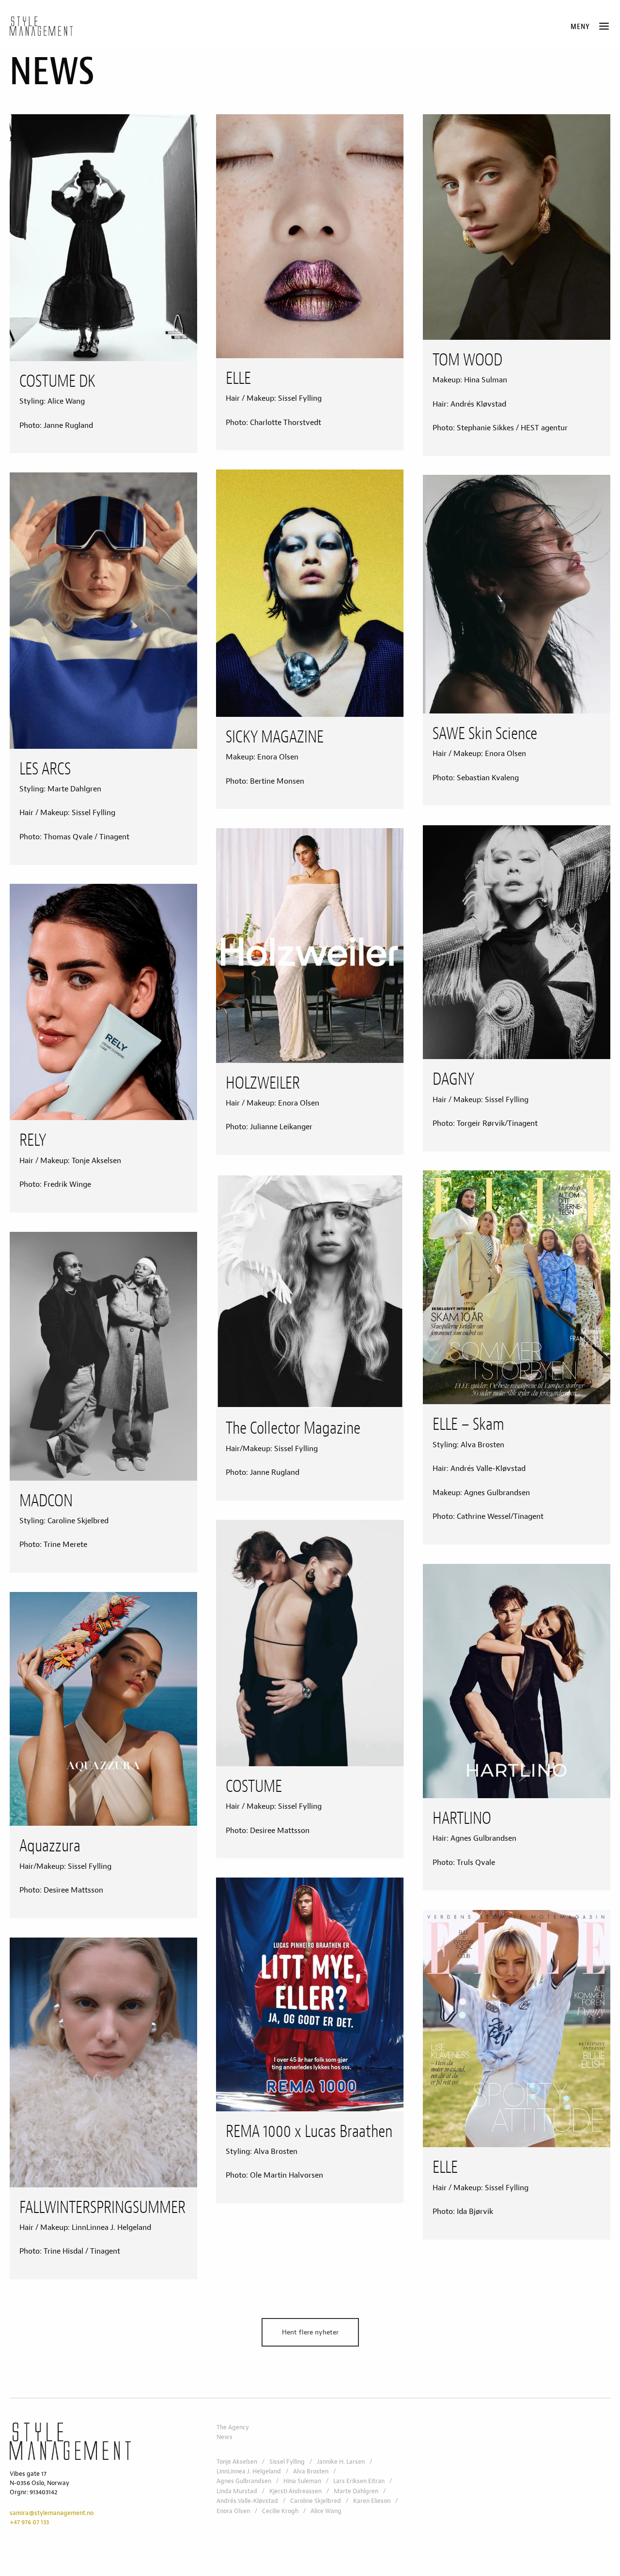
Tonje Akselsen (237, 2462)
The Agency (233, 2427)
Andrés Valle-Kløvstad (247, 2501)
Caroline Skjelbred (316, 2501)
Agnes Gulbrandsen (244, 2481)
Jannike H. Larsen (341, 2462)
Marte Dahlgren (356, 2491)
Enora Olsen (233, 2511)
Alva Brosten (311, 2471)
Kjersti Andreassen (295, 2491)
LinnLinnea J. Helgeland (249, 2471)
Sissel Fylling (287, 2462)
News (225, 2437)
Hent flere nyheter (310, 2332)
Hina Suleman (302, 2481)
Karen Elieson (372, 2501)
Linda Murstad (237, 2491)
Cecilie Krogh (280, 2511)
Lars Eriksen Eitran (359, 2481)
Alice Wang (326, 2511)
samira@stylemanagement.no (52, 2513)
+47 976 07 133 (29, 2522)
